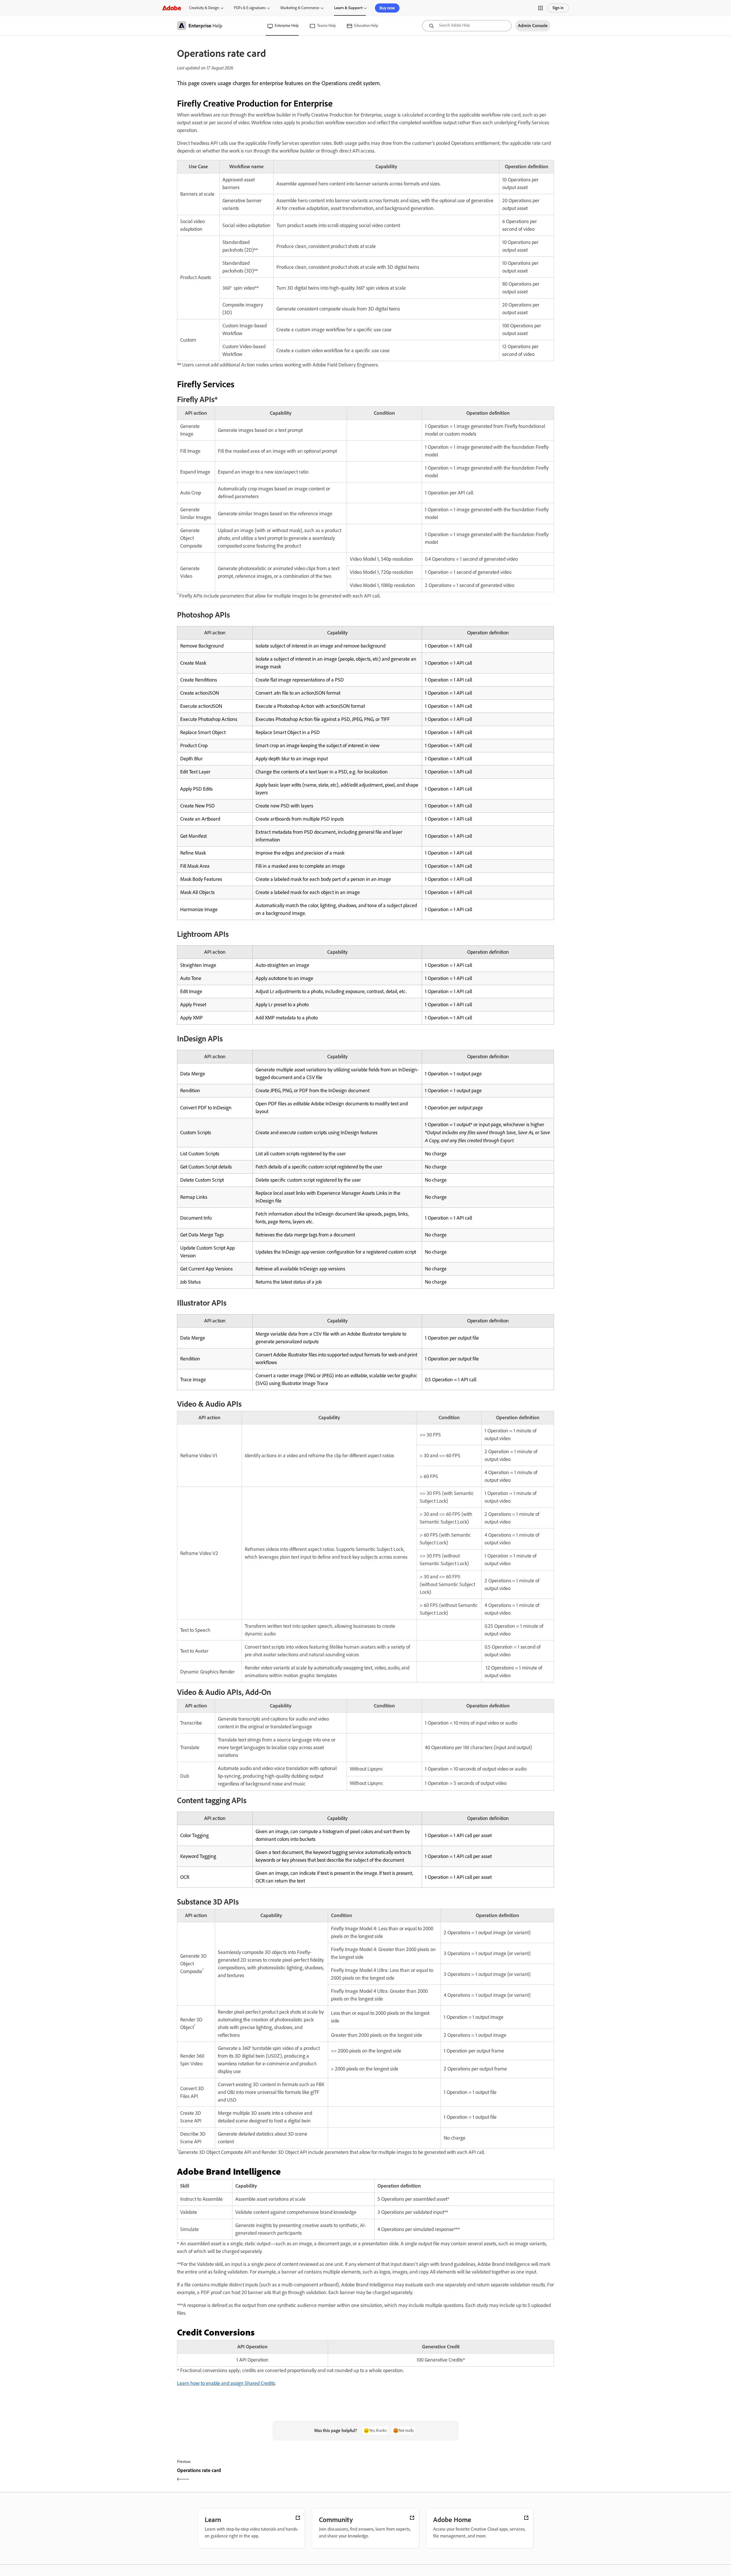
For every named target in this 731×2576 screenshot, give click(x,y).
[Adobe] (172, 8)
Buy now (387, 8)
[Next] (460, 2475)
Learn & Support (348, 8)
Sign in (558, 8)
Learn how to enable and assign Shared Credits (226, 2383)
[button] (541, 8)
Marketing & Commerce (300, 8)
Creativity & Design (204, 8)
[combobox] (467, 26)
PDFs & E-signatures (250, 8)
